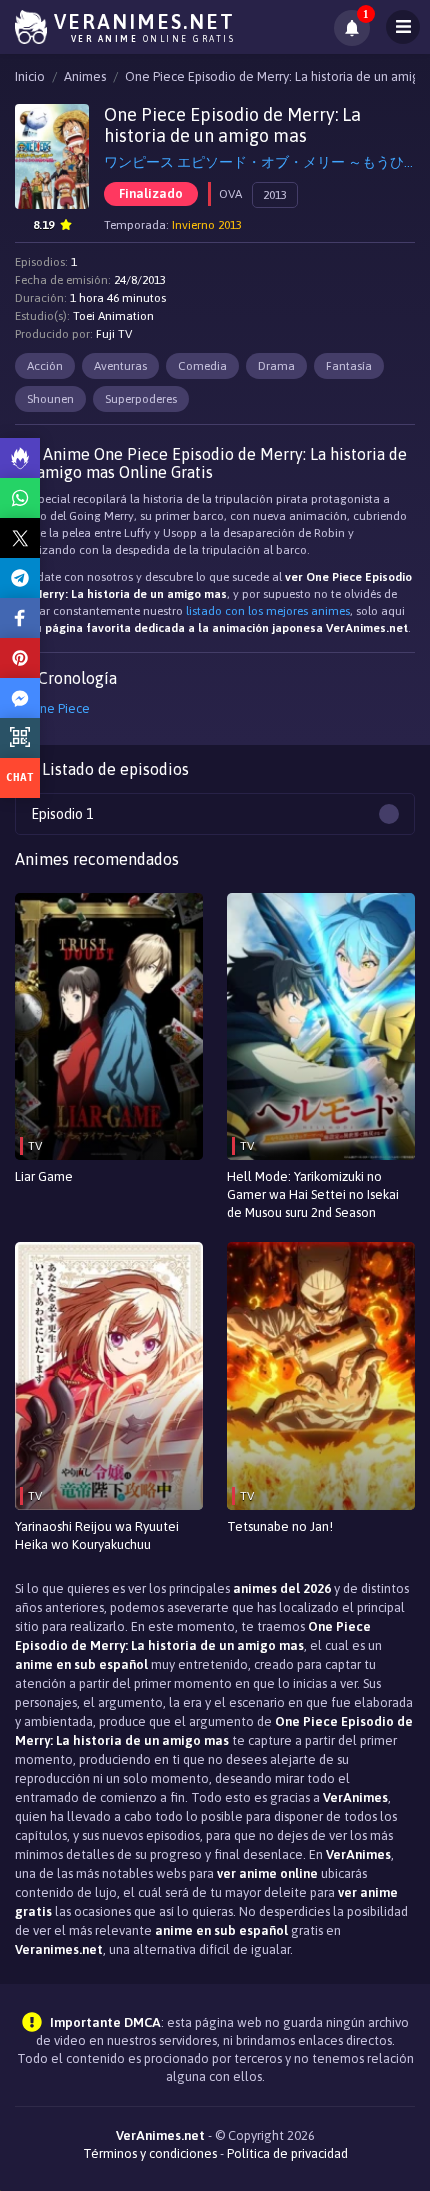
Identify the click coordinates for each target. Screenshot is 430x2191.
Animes (85, 76)
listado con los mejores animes (268, 611)
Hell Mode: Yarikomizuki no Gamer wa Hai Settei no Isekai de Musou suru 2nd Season (313, 1194)
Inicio (30, 76)
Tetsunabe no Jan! (280, 1526)
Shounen (50, 399)
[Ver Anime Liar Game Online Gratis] (109, 1026)
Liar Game (44, 1176)
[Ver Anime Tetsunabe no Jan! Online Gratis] (321, 1375)
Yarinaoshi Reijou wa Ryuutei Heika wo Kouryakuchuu (97, 1535)
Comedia (202, 366)
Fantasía (349, 366)
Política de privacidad (287, 2153)
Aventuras (120, 366)
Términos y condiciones (150, 2153)
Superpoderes (141, 399)
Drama (276, 366)
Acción (45, 366)
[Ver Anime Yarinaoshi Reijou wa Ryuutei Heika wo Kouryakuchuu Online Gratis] (109, 1375)
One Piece (60, 708)
